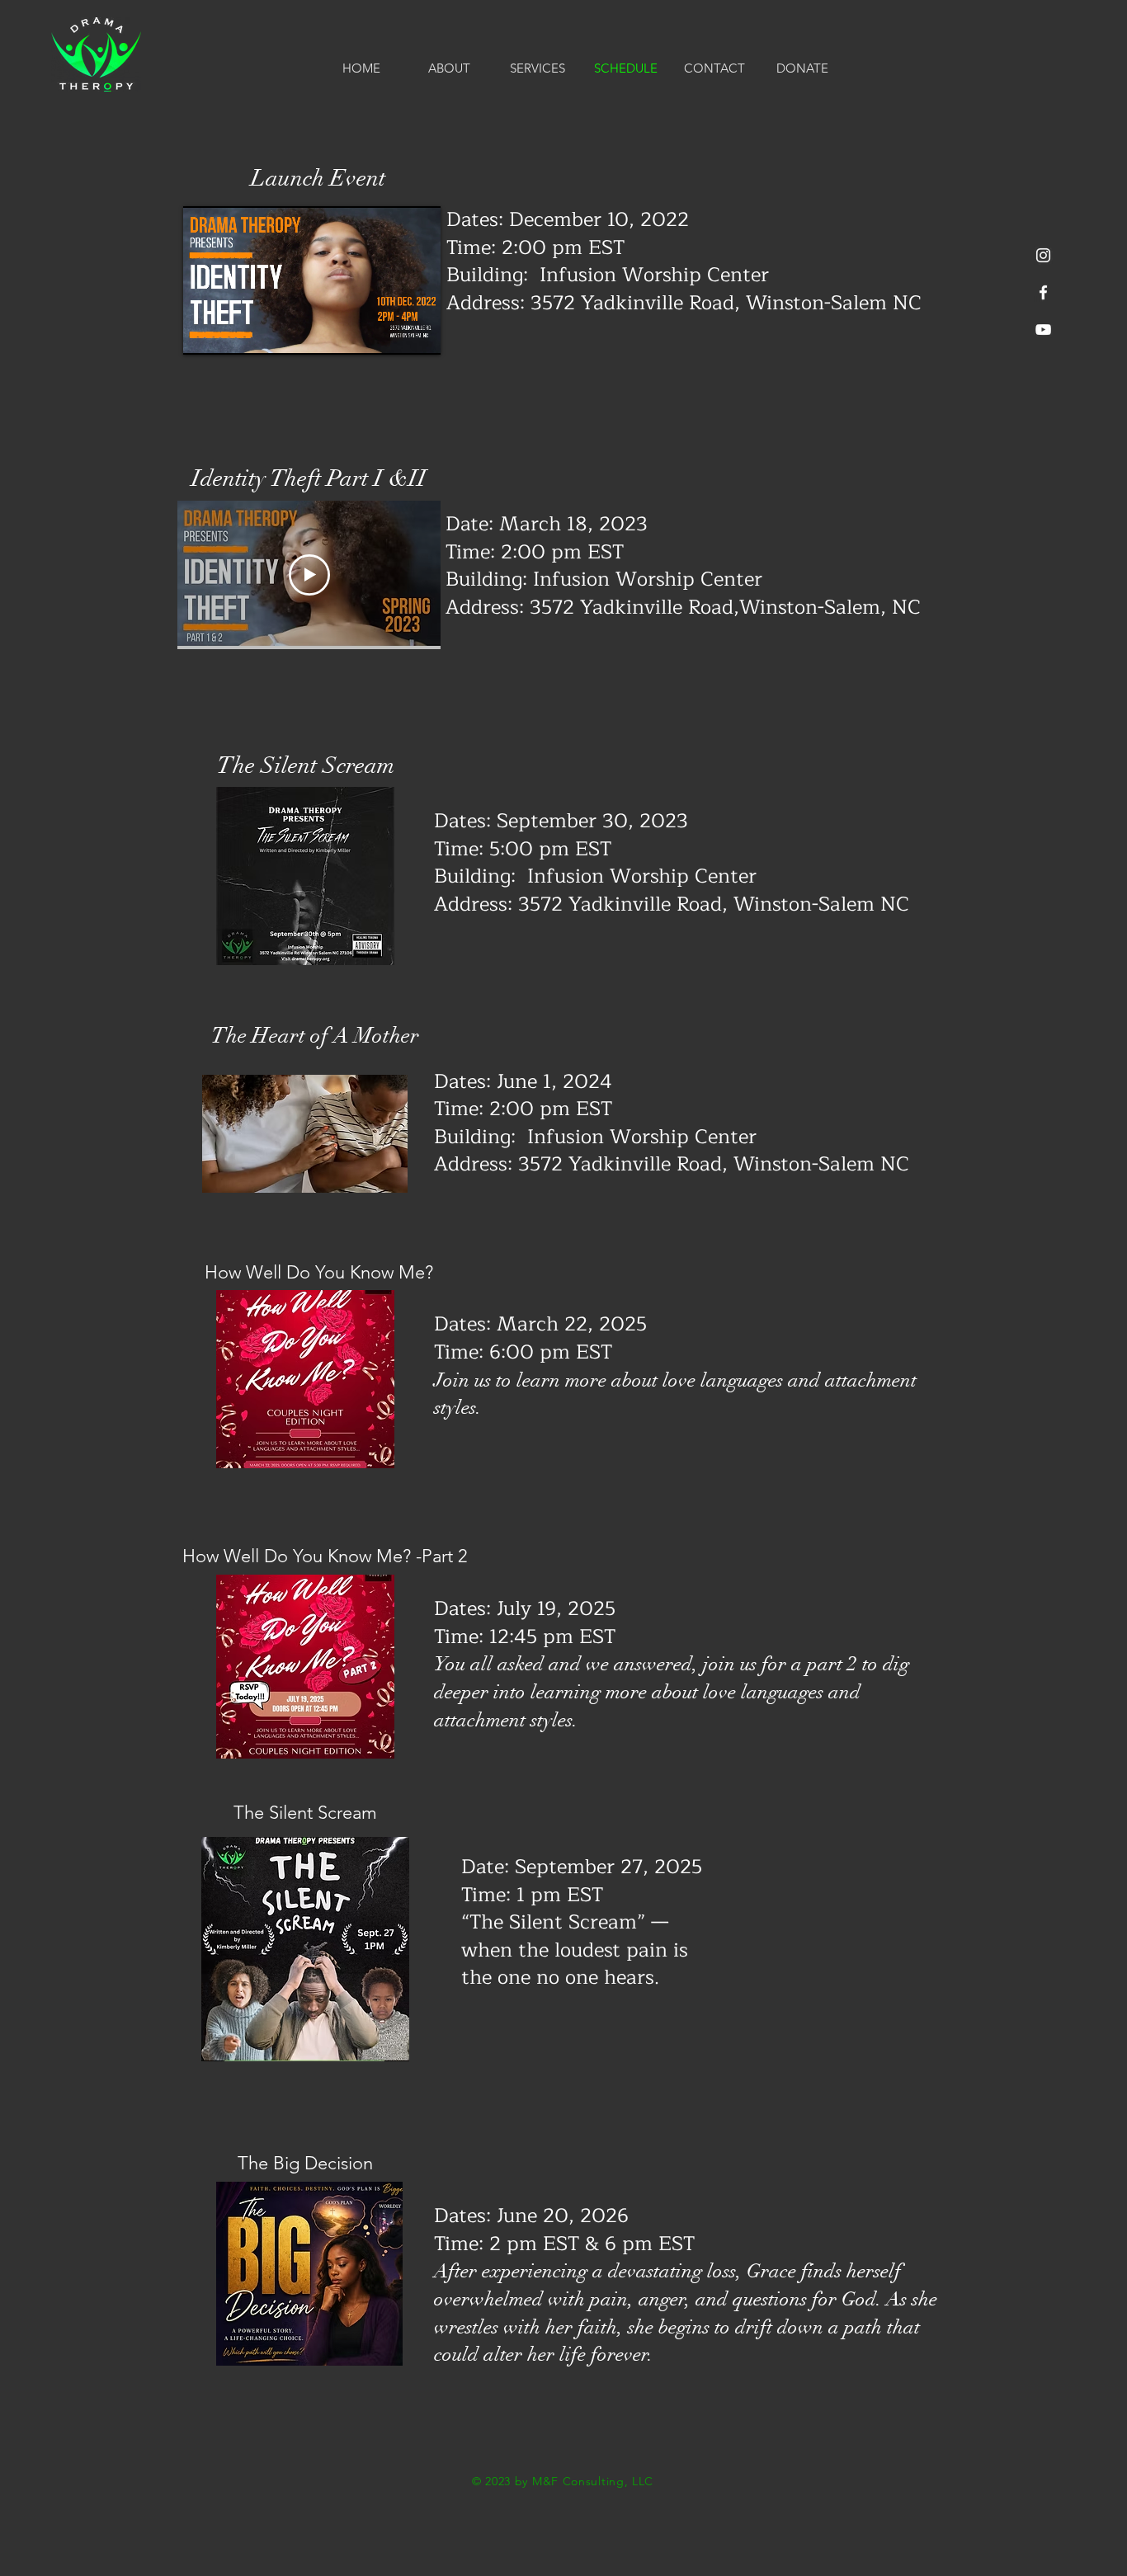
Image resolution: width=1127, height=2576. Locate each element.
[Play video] (309, 575)
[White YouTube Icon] (1043, 330)
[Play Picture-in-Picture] (390, 332)
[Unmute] (233, 332)
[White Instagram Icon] (1043, 255)
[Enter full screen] (418, 332)
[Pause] (205, 332)
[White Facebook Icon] (1043, 292)
